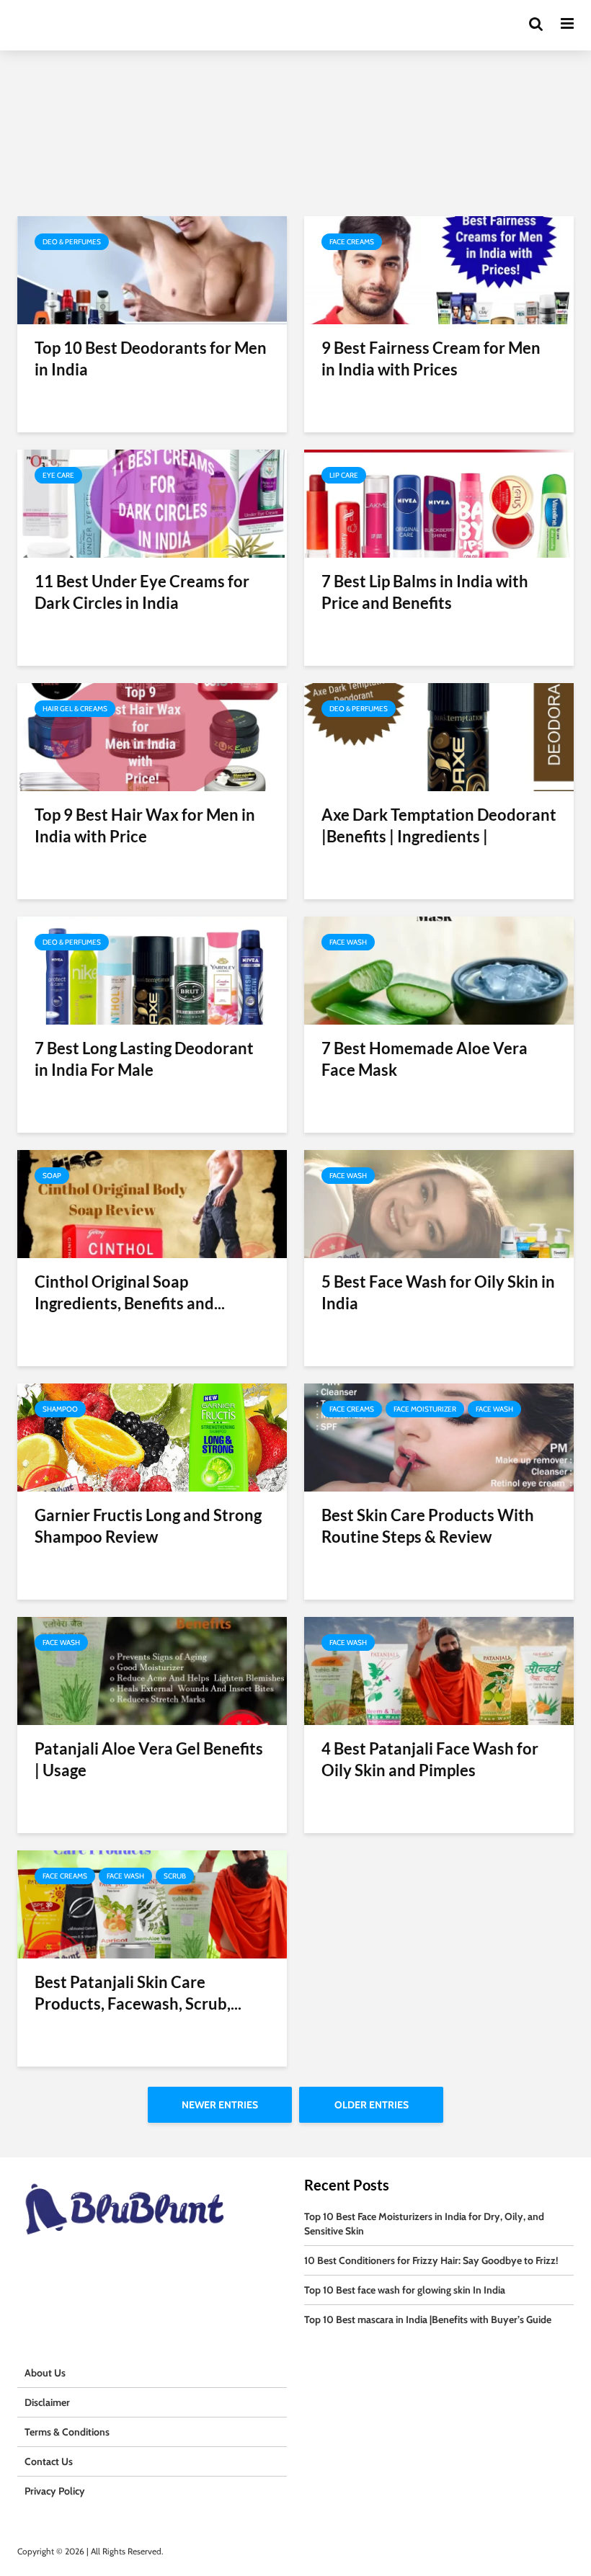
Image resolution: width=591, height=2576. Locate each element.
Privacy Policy (55, 2491)
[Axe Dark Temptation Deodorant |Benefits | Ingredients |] (439, 736)
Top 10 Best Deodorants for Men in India (151, 358)
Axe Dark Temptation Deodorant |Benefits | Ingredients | (439, 825)
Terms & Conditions (67, 2432)
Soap (52, 1176)
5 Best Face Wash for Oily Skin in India (438, 1292)
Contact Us (49, 2461)
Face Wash (348, 942)
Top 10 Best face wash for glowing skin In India (405, 2290)
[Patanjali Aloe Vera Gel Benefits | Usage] (152, 1670)
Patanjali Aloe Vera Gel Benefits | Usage (149, 1759)
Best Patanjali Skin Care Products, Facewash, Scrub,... (138, 1993)
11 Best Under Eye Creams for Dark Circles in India (142, 592)
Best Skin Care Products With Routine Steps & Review (428, 1526)
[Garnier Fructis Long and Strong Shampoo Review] (152, 1436)
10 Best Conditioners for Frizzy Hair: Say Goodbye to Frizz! (431, 2260)
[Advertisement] (295, 108)
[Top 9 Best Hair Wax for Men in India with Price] (152, 736)
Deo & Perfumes (72, 242)
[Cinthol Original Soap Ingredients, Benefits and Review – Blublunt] (152, 1203)
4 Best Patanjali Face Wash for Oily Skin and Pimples (430, 1759)
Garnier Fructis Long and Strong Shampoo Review (148, 1526)
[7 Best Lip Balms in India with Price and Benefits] (439, 503)
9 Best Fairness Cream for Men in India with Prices (431, 358)
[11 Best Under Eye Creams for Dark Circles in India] (152, 503)
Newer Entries (220, 2105)
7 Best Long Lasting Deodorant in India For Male (144, 1059)
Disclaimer (47, 2402)
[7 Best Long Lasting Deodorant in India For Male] (152, 970)
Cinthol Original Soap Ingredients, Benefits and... (130, 1292)
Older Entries (372, 2105)
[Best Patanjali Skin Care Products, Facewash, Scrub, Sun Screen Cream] (152, 1903)
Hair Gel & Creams (75, 709)
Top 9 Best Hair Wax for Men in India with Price (145, 825)
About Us (45, 2373)
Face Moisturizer (425, 1409)
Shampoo (60, 1409)
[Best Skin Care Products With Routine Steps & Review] (439, 1436)
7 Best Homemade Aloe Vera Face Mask (425, 1059)
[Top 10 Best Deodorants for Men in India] (152, 269)
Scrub (175, 1876)
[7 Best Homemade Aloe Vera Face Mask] (439, 970)
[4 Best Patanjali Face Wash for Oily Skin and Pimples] (439, 1670)
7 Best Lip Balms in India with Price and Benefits (425, 592)
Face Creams (352, 242)
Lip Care (344, 475)
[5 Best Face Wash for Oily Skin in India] (439, 1203)
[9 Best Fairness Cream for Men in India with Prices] (439, 269)
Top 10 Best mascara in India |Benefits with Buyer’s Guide (428, 2319)
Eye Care (58, 475)
